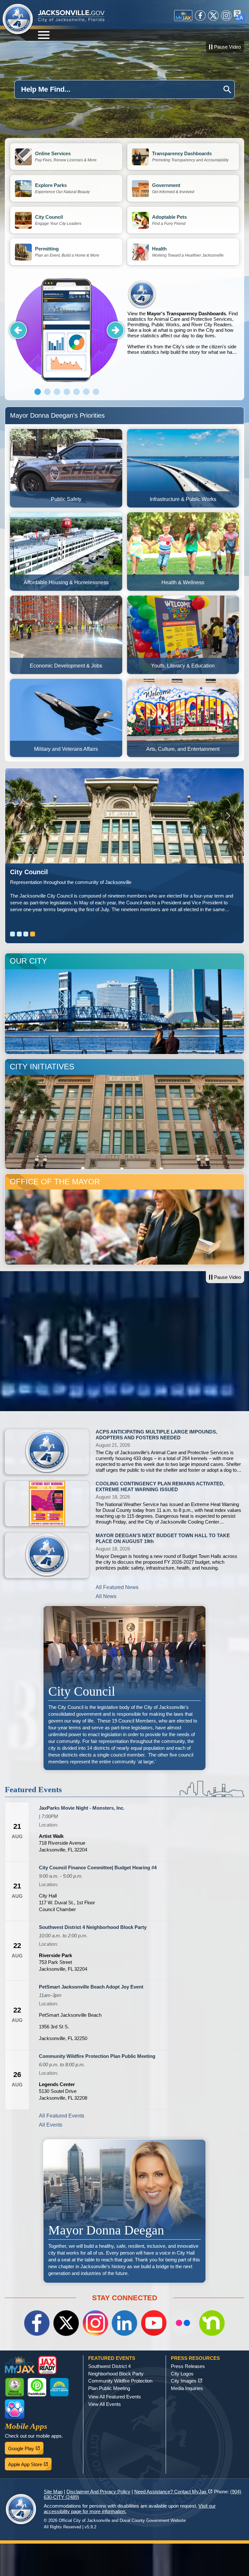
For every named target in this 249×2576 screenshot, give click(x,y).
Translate (239, 16)
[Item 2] (47, 392)
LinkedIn (124, 2323)
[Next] (115, 330)
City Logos (182, 2374)
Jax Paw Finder (15, 2409)
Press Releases (188, 2366)
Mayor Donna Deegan (124, 2211)
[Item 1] (38, 392)
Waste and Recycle (15, 2387)
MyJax (183, 16)
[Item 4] (67, 392)
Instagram (226, 16)
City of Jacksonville (18, 19)
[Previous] (18, 330)
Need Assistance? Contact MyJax (173, 2492)
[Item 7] (96, 392)
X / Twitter (213, 16)
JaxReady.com (183, 903)
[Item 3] (57, 392)
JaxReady (47, 2365)
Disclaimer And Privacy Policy (98, 2492)
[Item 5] (77, 392)
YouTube (154, 2323)
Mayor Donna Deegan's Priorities (57, 415)
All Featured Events (62, 2116)
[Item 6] (86, 392)
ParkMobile (37, 2387)
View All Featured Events (115, 2397)
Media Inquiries (187, 2388)
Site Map (53, 2492)
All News (106, 1596)
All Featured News (117, 1587)
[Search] (227, 90)
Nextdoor (212, 2323)
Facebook (200, 16)
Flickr (183, 2323)
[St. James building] (124, 816)
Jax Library (59, 2387)
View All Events (105, 2404)
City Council (124, 1688)
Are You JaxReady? (40, 872)
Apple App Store (30, 2463)
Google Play (26, 2447)
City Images (187, 2381)
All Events (51, 2125)
